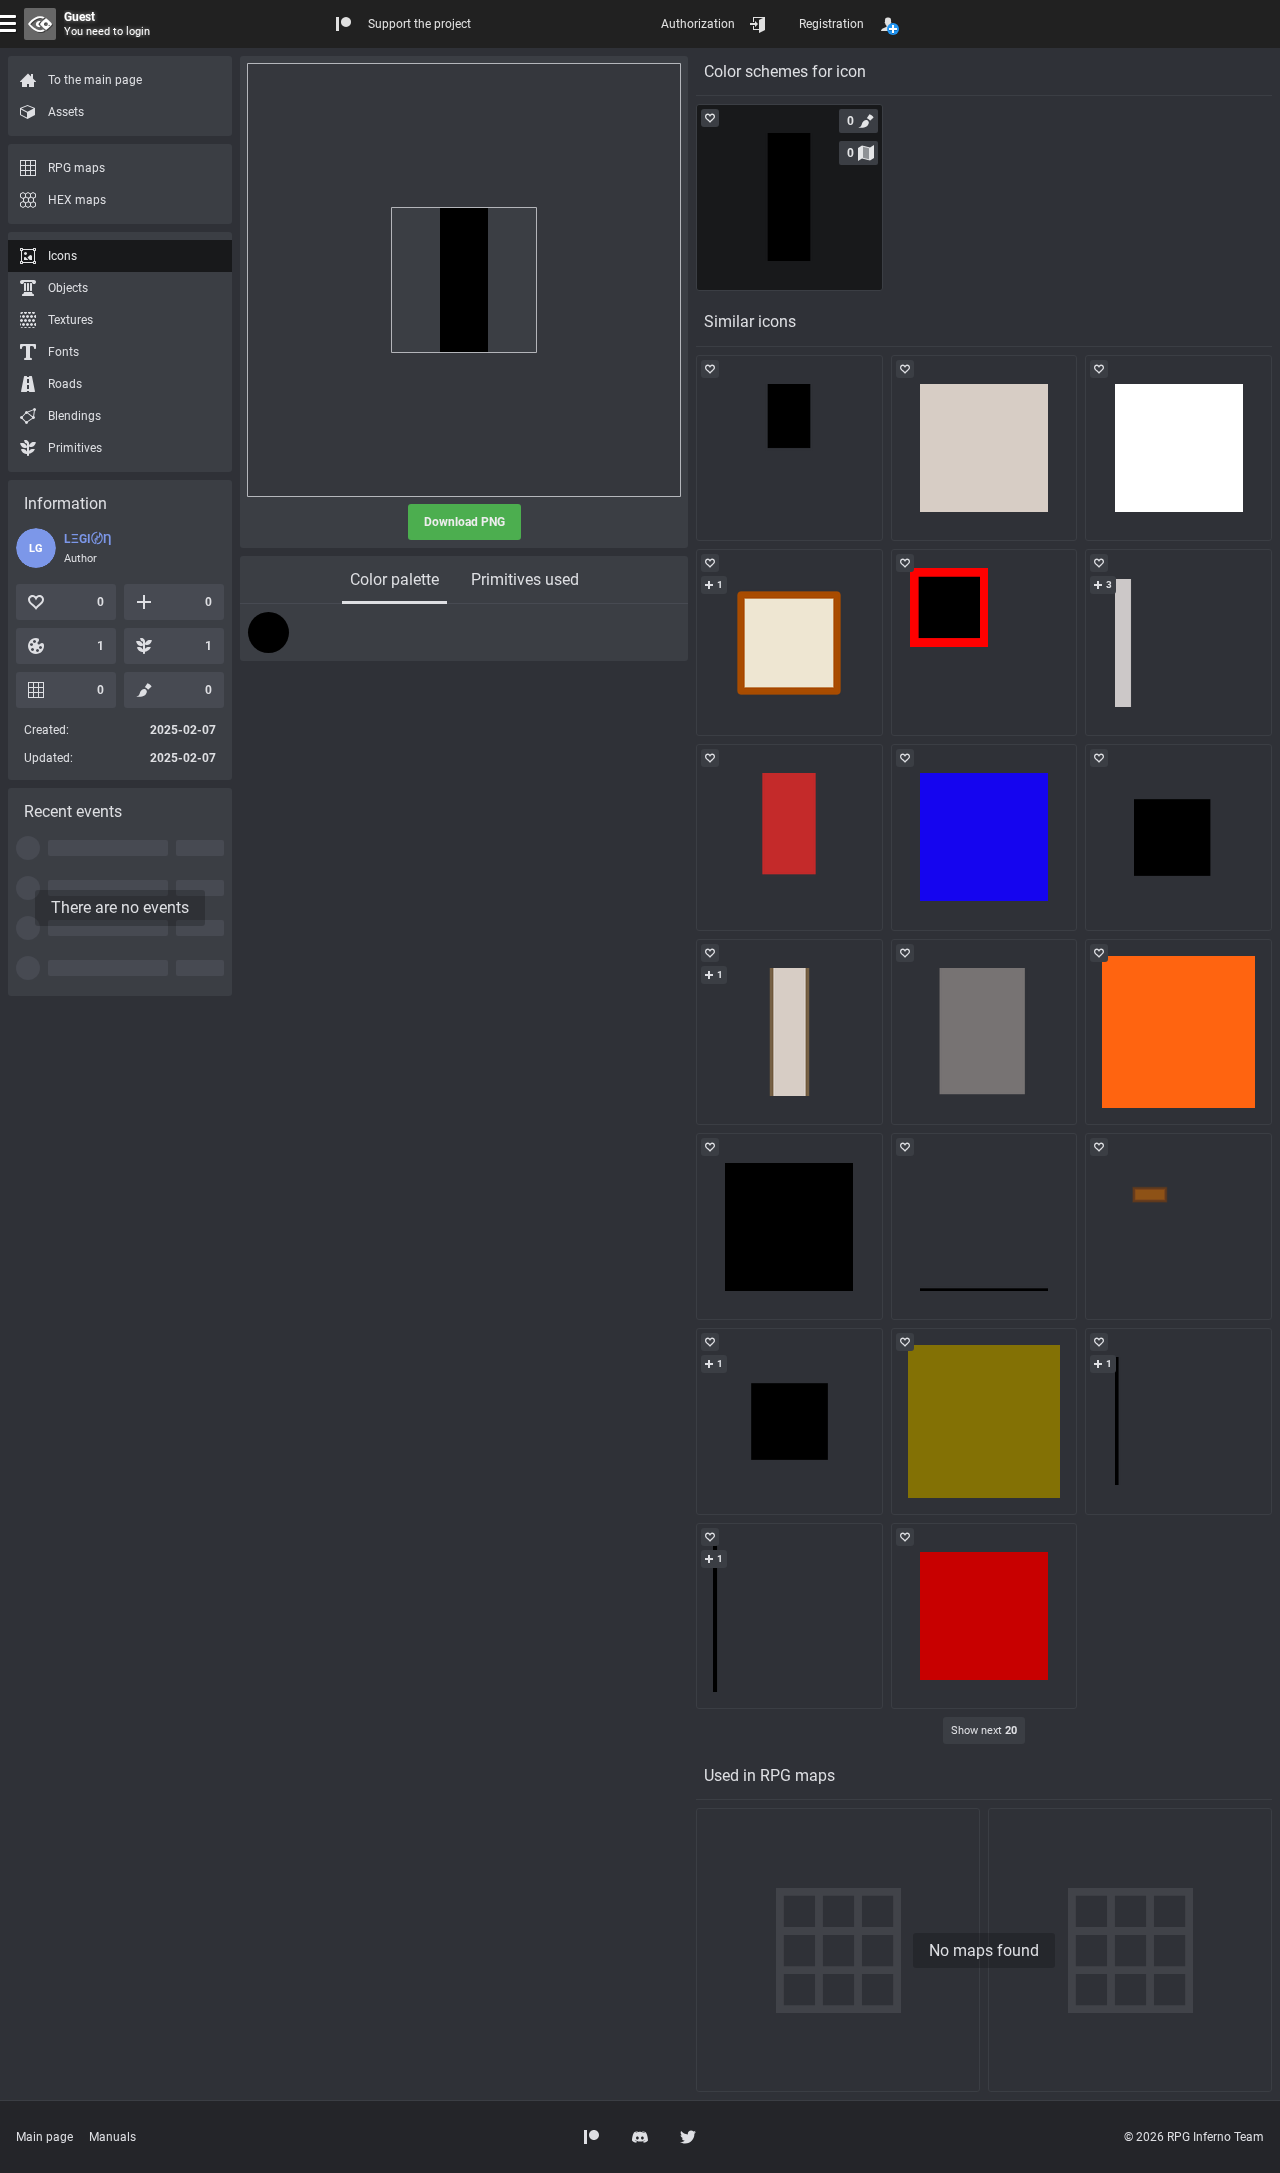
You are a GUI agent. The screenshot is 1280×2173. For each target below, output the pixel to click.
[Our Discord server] (640, 2137)
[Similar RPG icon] (789, 448)
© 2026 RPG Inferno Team (1194, 2137)
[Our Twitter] (688, 2137)
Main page (44, 2137)
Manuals (112, 2137)
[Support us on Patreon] (592, 2137)
